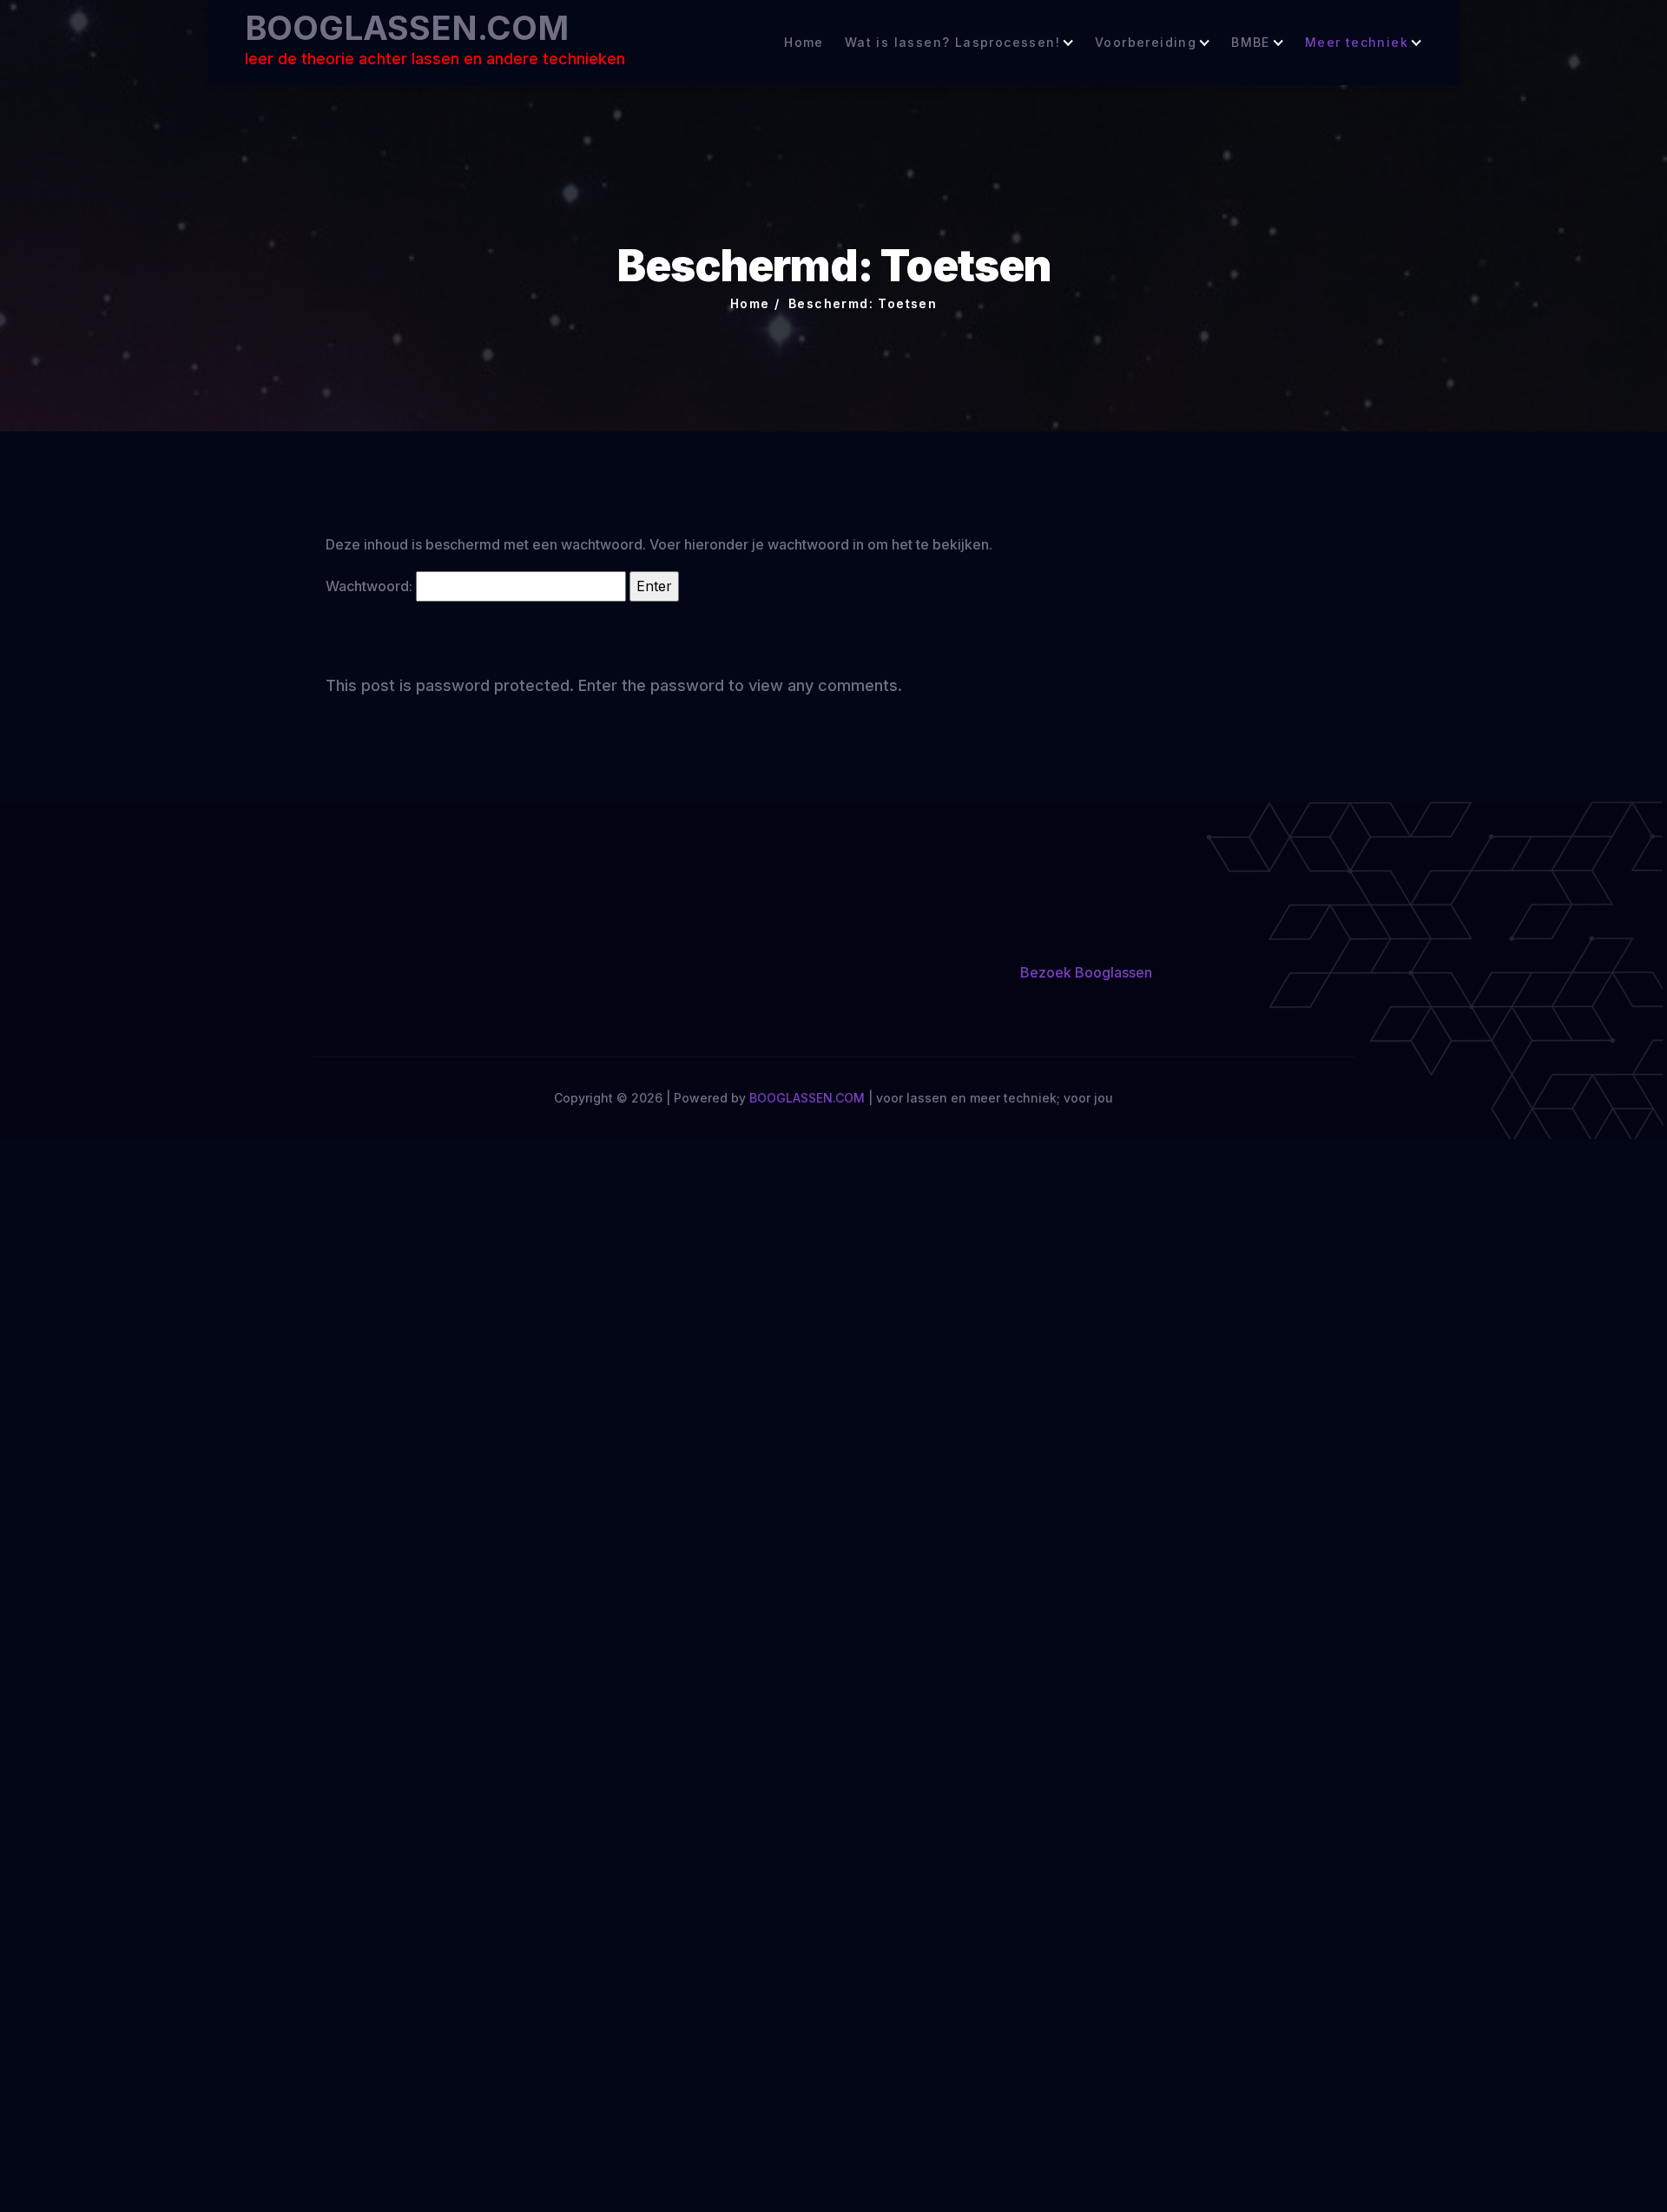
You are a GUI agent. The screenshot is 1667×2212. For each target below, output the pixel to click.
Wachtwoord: (371, 586)
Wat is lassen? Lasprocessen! (952, 43)
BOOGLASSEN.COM (407, 28)
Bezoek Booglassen (1086, 972)
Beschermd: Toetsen (863, 303)
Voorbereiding (1146, 43)
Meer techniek (1357, 43)
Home (804, 43)
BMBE (1251, 43)
